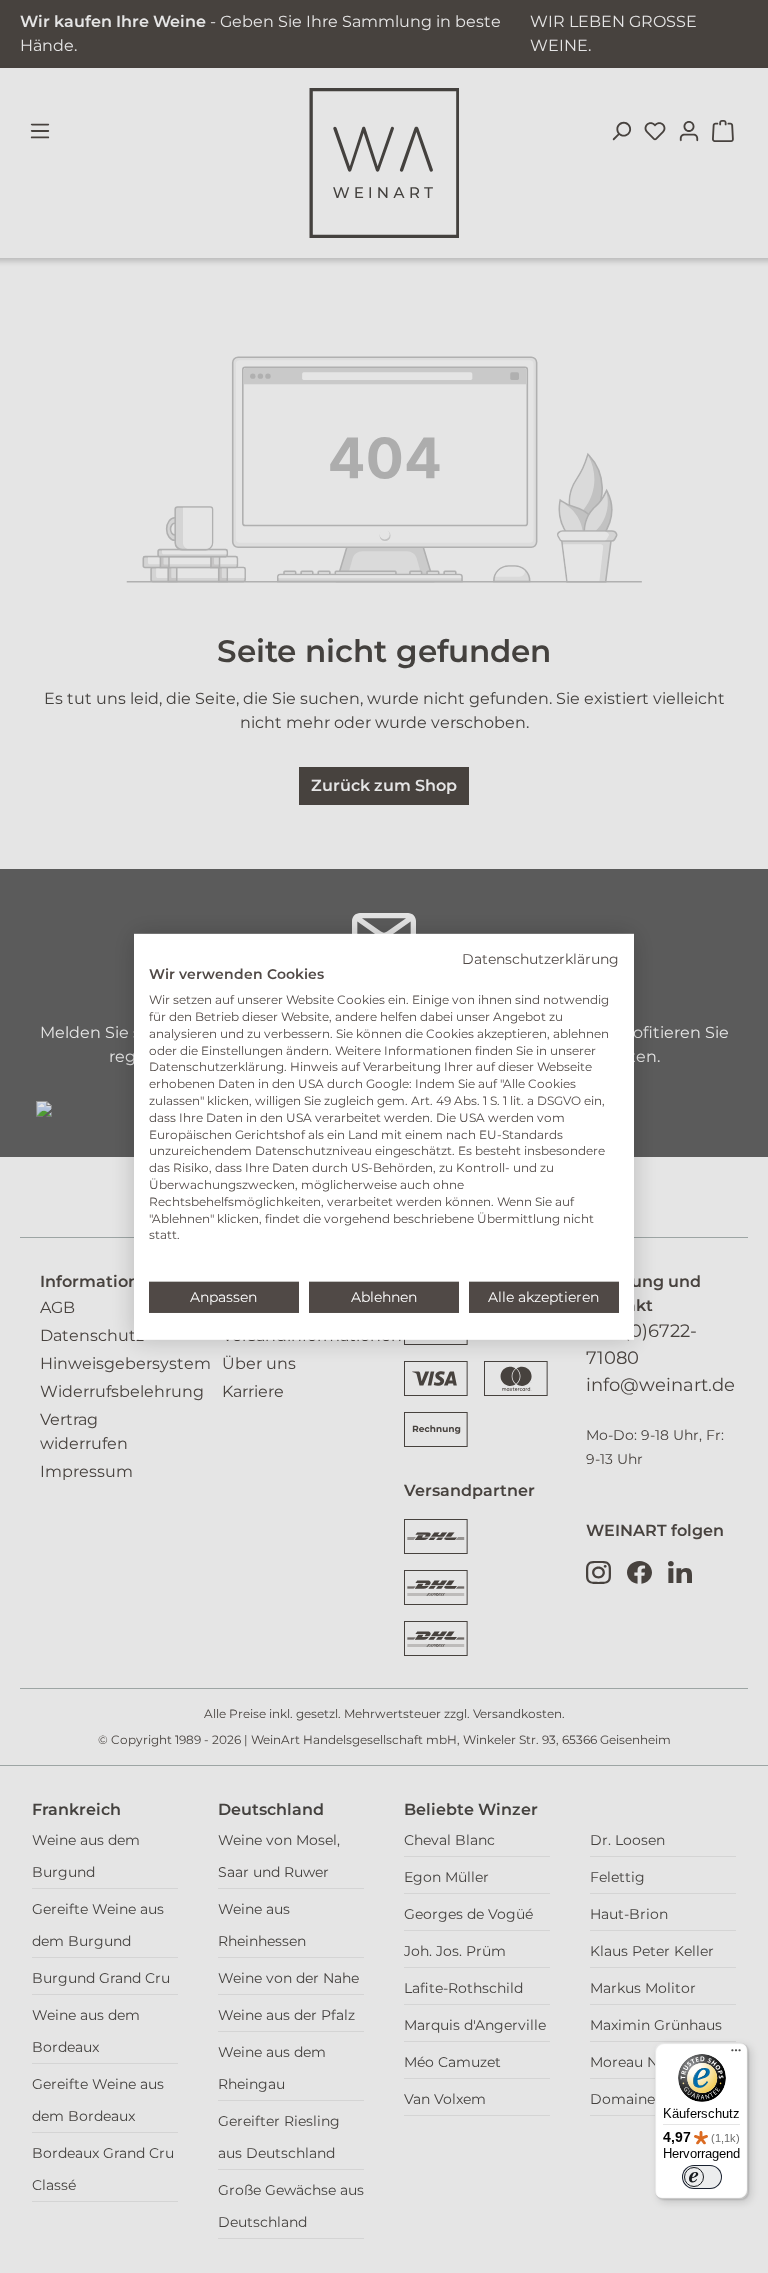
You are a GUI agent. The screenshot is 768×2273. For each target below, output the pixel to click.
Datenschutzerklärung (540, 958)
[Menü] (736, 2055)
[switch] (702, 2177)
